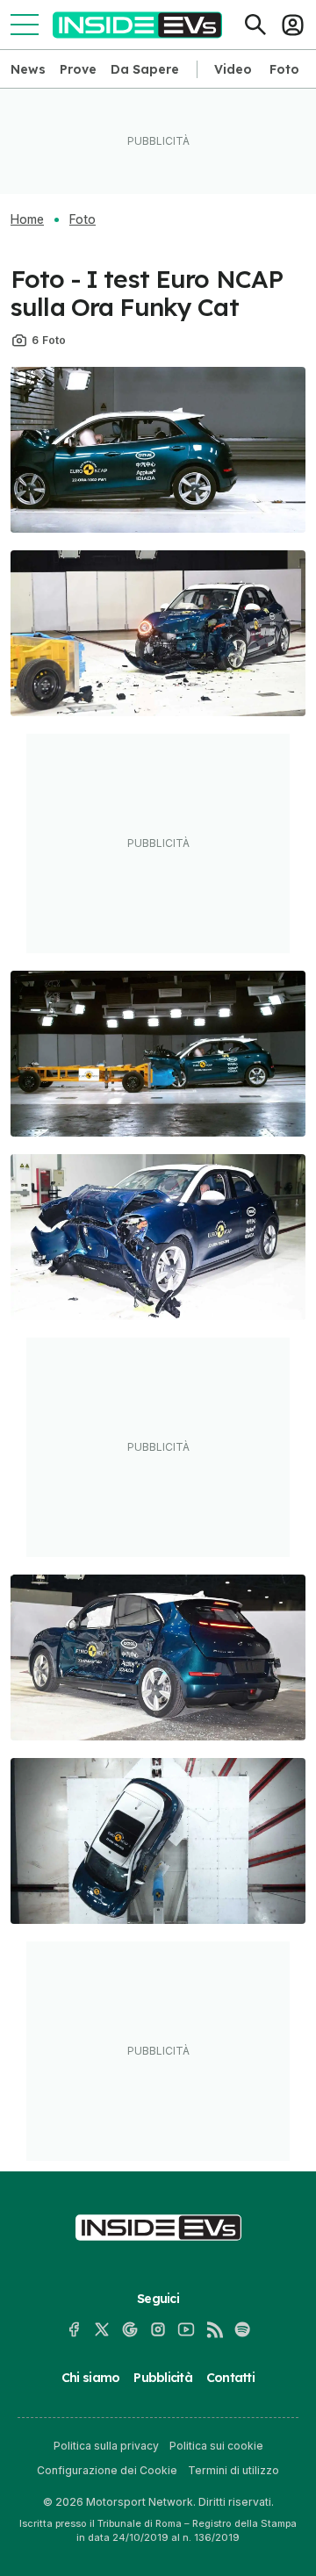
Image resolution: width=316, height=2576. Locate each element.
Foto (284, 69)
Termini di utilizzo (233, 2470)
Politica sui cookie (216, 2446)
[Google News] (130, 2329)
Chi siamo (90, 2378)
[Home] (137, 25)
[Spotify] (242, 2329)
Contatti (230, 2378)
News (28, 69)
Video (233, 69)
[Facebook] (74, 2329)
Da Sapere (145, 69)
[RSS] (214, 2329)
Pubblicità (163, 2378)
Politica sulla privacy (106, 2446)
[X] (102, 2329)
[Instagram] (158, 2329)
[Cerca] (255, 25)
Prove (78, 69)
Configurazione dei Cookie (107, 2470)
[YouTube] (186, 2329)
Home (27, 219)
